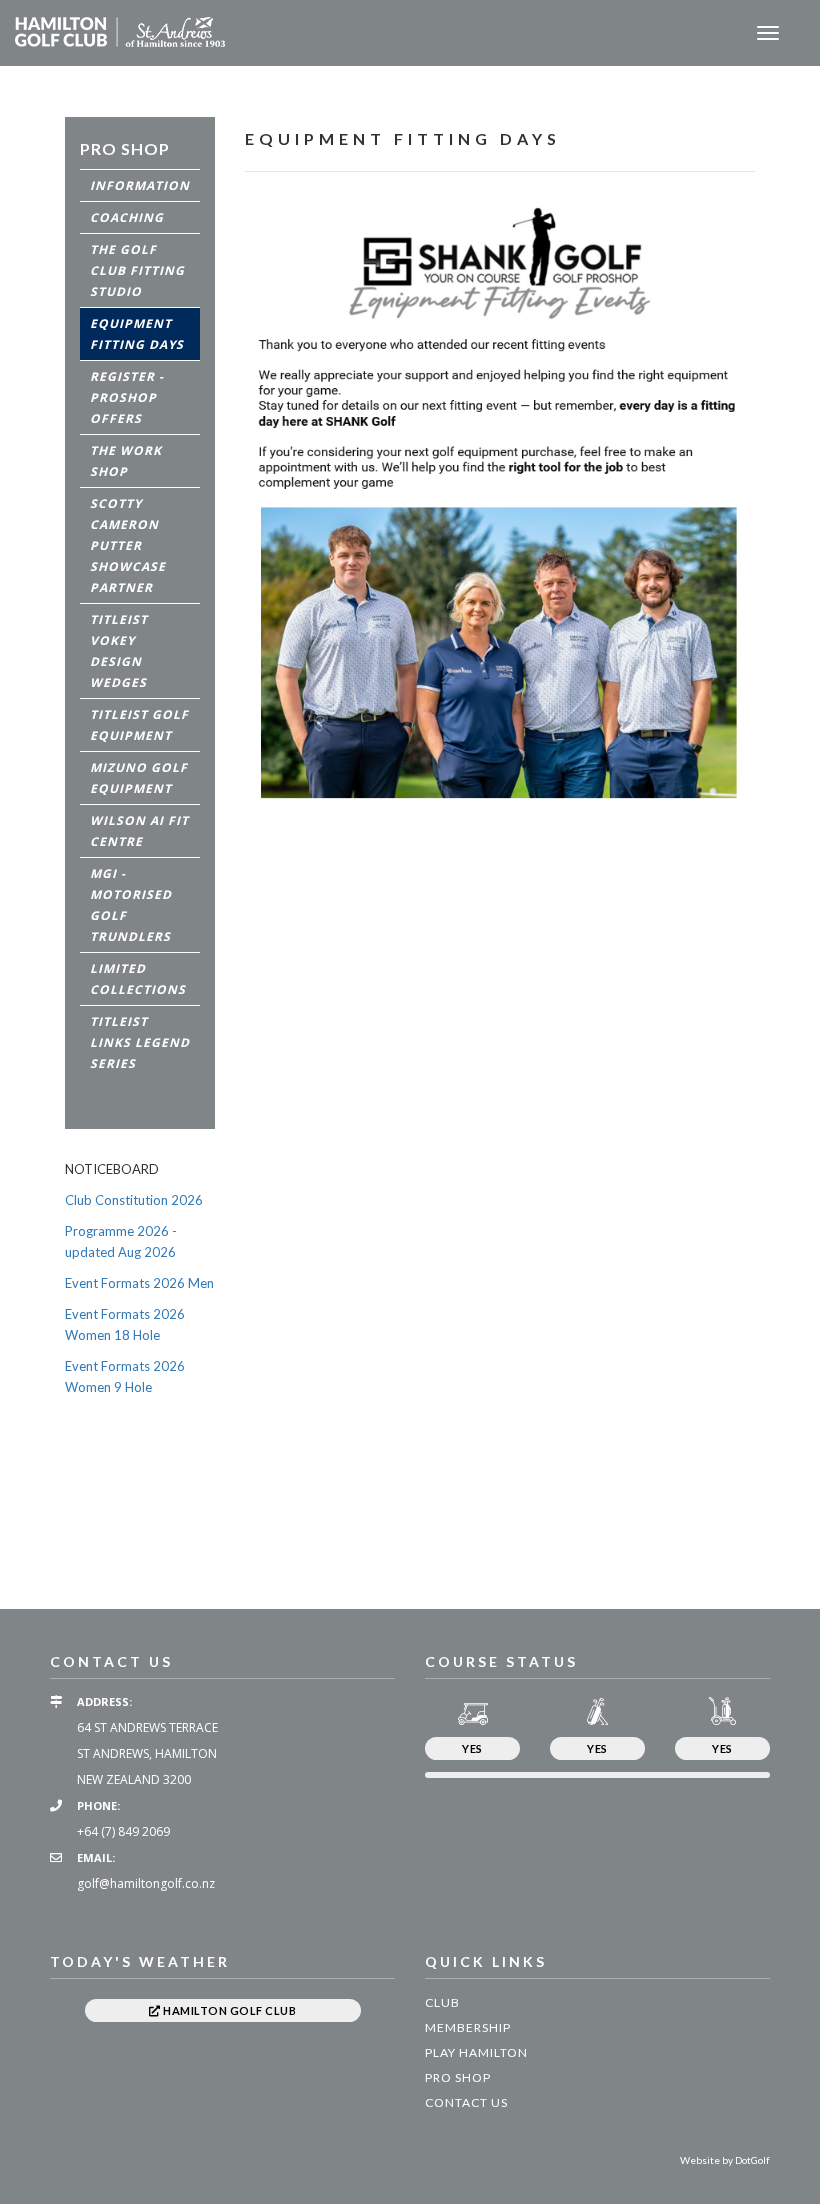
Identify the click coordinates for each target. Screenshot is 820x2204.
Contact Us (466, 2102)
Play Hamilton (476, 2052)
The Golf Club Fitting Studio (137, 270)
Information (140, 185)
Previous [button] (35, 1509)
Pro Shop (458, 2077)
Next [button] (785, 1509)
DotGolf (752, 2160)
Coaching (127, 217)
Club (442, 2002)
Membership (468, 2027)
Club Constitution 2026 (134, 1200)
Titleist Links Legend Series (140, 1042)
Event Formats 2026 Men (139, 1283)
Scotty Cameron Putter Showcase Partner (128, 545)
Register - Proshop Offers (127, 397)
